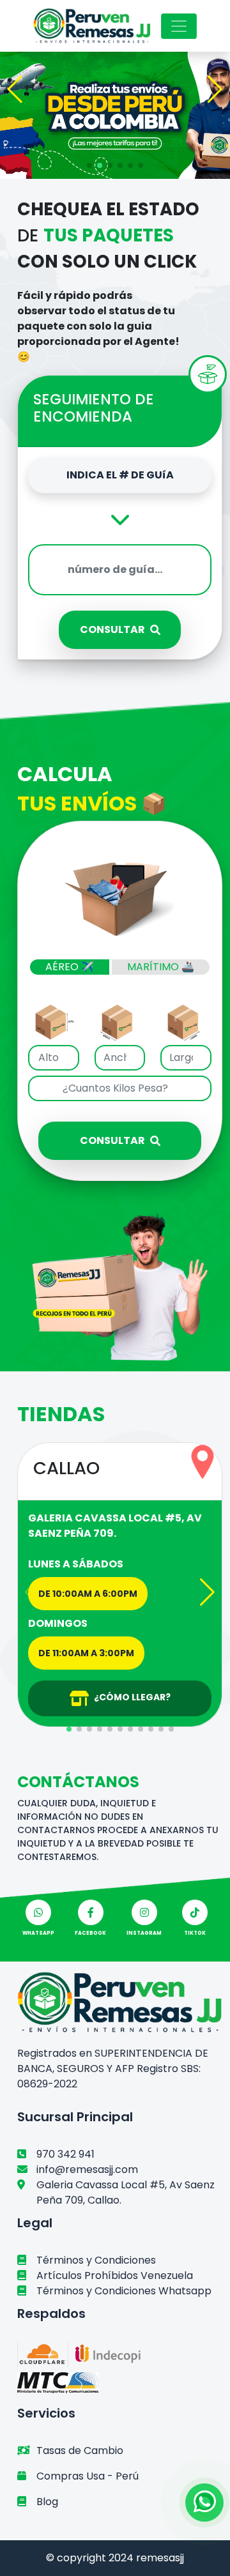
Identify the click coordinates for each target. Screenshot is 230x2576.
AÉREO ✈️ (70, 967)
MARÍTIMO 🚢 (161, 967)
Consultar (112, 629)
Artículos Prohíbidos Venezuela (115, 2275)
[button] (15, 89)
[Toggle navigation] (179, 26)
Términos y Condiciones (96, 2260)
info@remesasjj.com (87, 2169)
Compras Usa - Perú (88, 2476)
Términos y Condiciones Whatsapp (124, 2291)
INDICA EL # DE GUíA (120, 475)
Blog (47, 2502)
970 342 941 (65, 2154)
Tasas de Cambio (80, 2450)
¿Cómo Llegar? (132, 1697)
